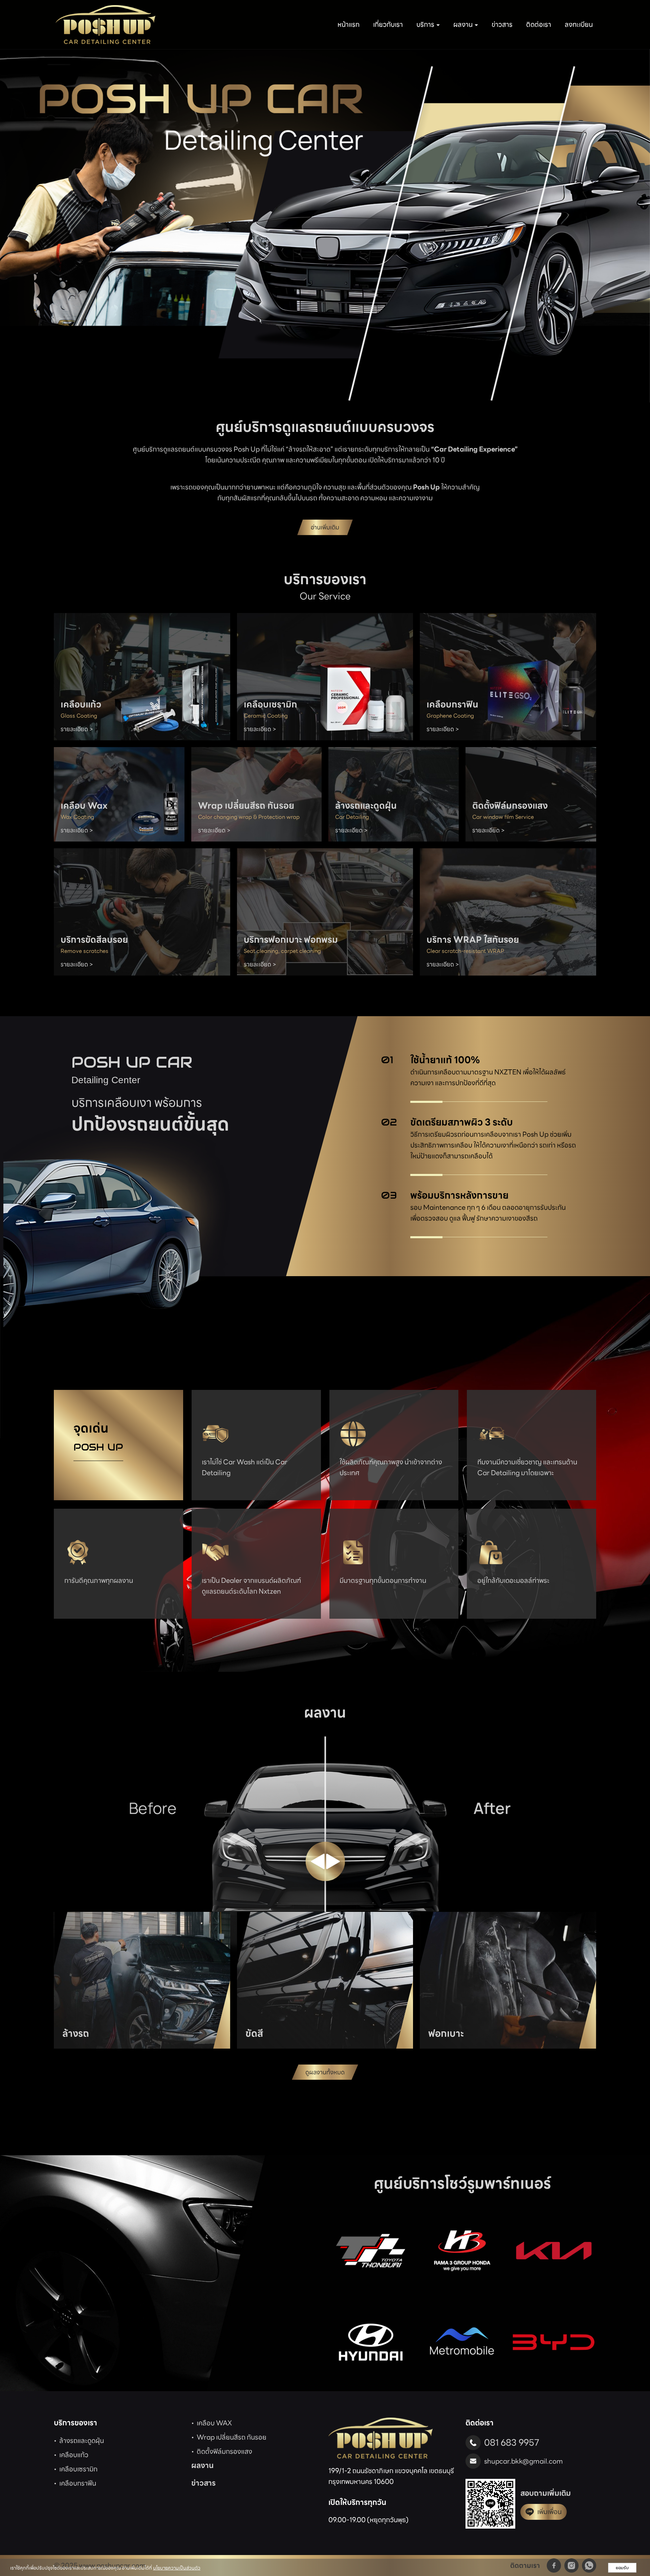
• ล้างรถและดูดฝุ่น (79, 2441)
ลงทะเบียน (579, 24)
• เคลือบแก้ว (71, 2455)
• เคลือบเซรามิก (76, 2469)
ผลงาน (202, 2465)
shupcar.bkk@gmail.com (524, 2461)
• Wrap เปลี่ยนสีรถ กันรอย (229, 2437)
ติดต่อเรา (539, 24)
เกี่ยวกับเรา (388, 24)
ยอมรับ (622, 2568)
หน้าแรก (349, 24)
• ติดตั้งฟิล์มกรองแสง (222, 2451)
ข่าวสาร (502, 24)
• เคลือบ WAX (212, 2423)
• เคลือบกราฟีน (75, 2483)
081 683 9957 (512, 2442)
